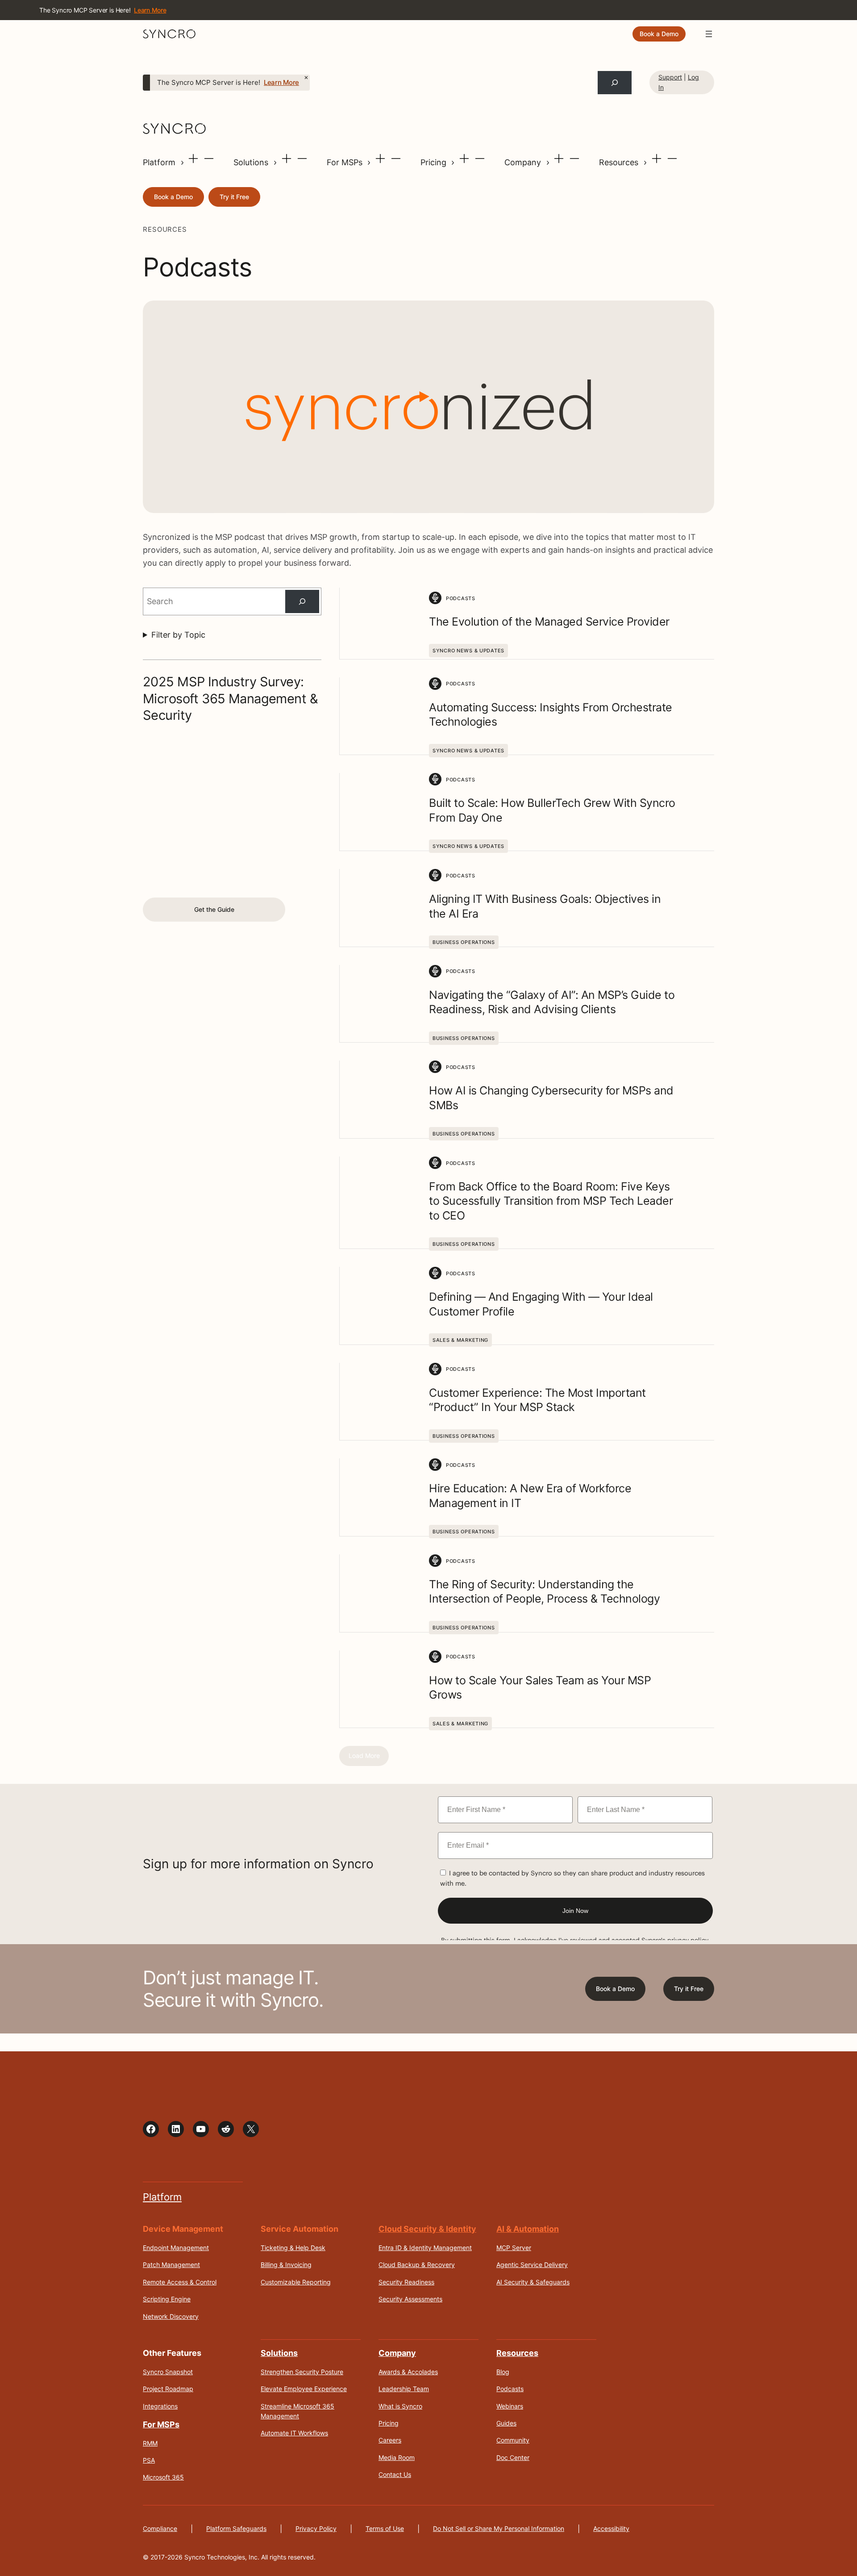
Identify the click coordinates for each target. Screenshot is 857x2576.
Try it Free (234, 197)
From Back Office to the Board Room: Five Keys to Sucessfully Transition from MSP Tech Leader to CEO (551, 1201)
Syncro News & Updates (468, 651)
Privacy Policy (316, 2528)
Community (513, 2440)
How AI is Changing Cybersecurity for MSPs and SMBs (551, 1098)
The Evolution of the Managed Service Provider (549, 622)
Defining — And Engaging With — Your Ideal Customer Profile (541, 1304)
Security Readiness (406, 2282)
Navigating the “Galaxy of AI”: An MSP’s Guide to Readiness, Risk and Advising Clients (552, 1002)
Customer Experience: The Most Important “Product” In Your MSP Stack (537, 1400)
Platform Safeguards (236, 2528)
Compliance (160, 2528)
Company (524, 162)
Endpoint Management (176, 2248)
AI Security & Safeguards (533, 2282)
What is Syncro (400, 2406)
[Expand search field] (615, 83)
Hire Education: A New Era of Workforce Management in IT (530, 1496)
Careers (390, 2440)
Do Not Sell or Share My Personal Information (499, 2528)
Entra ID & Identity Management (425, 2248)
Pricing (435, 162)
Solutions (252, 162)
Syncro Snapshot (168, 2372)
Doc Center (513, 2457)
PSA (149, 2460)
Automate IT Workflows (294, 2433)
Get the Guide (214, 909)
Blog (503, 2372)
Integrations (160, 2406)
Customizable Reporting (296, 2282)
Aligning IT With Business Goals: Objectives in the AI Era (545, 906)
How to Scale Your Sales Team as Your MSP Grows (540, 1688)
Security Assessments (410, 2299)
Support (670, 77)
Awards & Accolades (408, 2372)
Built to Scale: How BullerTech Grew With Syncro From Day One (552, 810)
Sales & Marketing (460, 1340)
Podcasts (510, 2389)
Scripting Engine (167, 2299)
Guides (506, 2423)
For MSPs (346, 162)
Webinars (510, 2406)
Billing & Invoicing (286, 2265)
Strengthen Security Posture (302, 2372)
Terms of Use (385, 2528)
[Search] (302, 601)
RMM (150, 2443)
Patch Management (171, 2265)
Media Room (397, 2457)
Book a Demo (659, 34)
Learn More (281, 83)
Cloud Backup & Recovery (417, 2265)
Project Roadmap (168, 2389)
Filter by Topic (178, 635)
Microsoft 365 (163, 2477)
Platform (160, 162)
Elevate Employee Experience (304, 2389)
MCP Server (514, 2248)
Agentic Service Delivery (532, 2265)
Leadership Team (404, 2389)
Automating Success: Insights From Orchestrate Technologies (551, 715)
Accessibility (611, 2528)
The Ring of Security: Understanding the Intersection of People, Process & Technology (544, 1592)
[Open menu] (709, 34)
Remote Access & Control (180, 2282)
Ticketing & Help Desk (293, 2248)
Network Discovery (171, 2316)
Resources (620, 162)
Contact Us (395, 2474)
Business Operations (464, 942)
